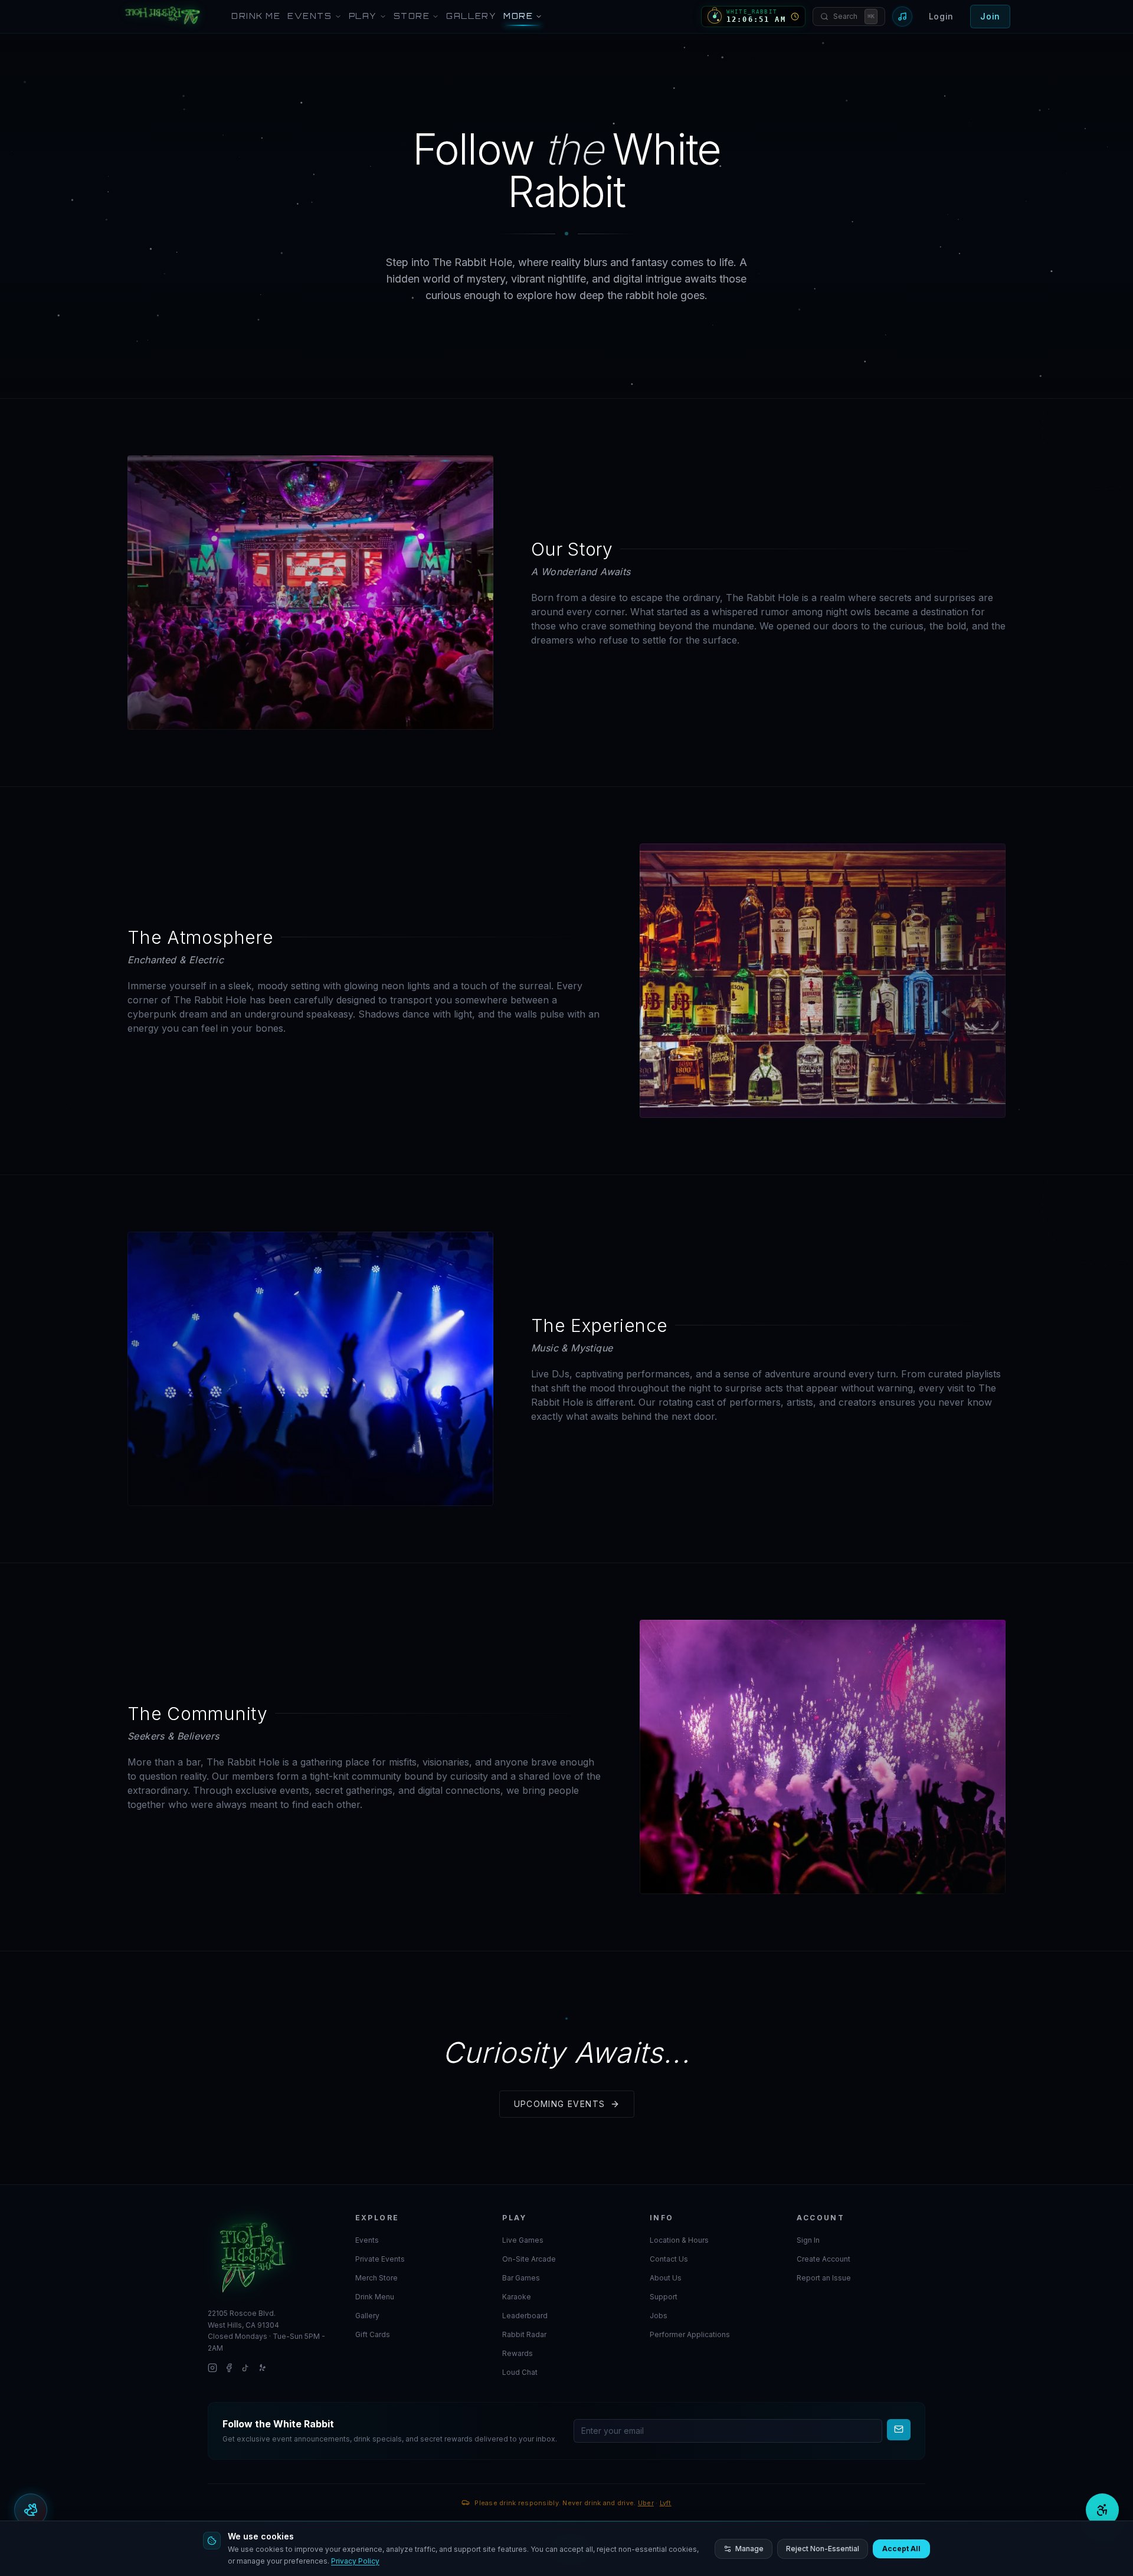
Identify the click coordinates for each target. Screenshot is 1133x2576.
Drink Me (256, 16)
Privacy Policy (355, 2561)
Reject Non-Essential (823, 2549)
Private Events (380, 2259)
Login (942, 16)
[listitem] (212, 2368)
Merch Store (376, 2278)
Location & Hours (679, 2240)
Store (412, 16)
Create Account (823, 2259)
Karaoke (517, 2297)
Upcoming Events (560, 2104)
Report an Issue (824, 2278)
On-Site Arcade (529, 2259)
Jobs (659, 2316)
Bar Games (521, 2278)
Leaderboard (525, 2316)
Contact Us (669, 2259)
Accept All (901, 2549)
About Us (666, 2278)
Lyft (666, 2502)
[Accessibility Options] (1102, 2510)
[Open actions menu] (31, 2510)
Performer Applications (690, 2334)
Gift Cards (373, 2334)
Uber (646, 2502)
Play (363, 16)
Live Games (523, 2240)
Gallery (471, 16)
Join (990, 16)
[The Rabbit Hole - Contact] (272, 2256)
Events (310, 16)
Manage (749, 2549)
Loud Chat (520, 2372)
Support (664, 2297)
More (518, 16)
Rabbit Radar (524, 2334)
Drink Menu (375, 2297)
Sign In (808, 2240)
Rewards (518, 2353)
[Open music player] (902, 17)
